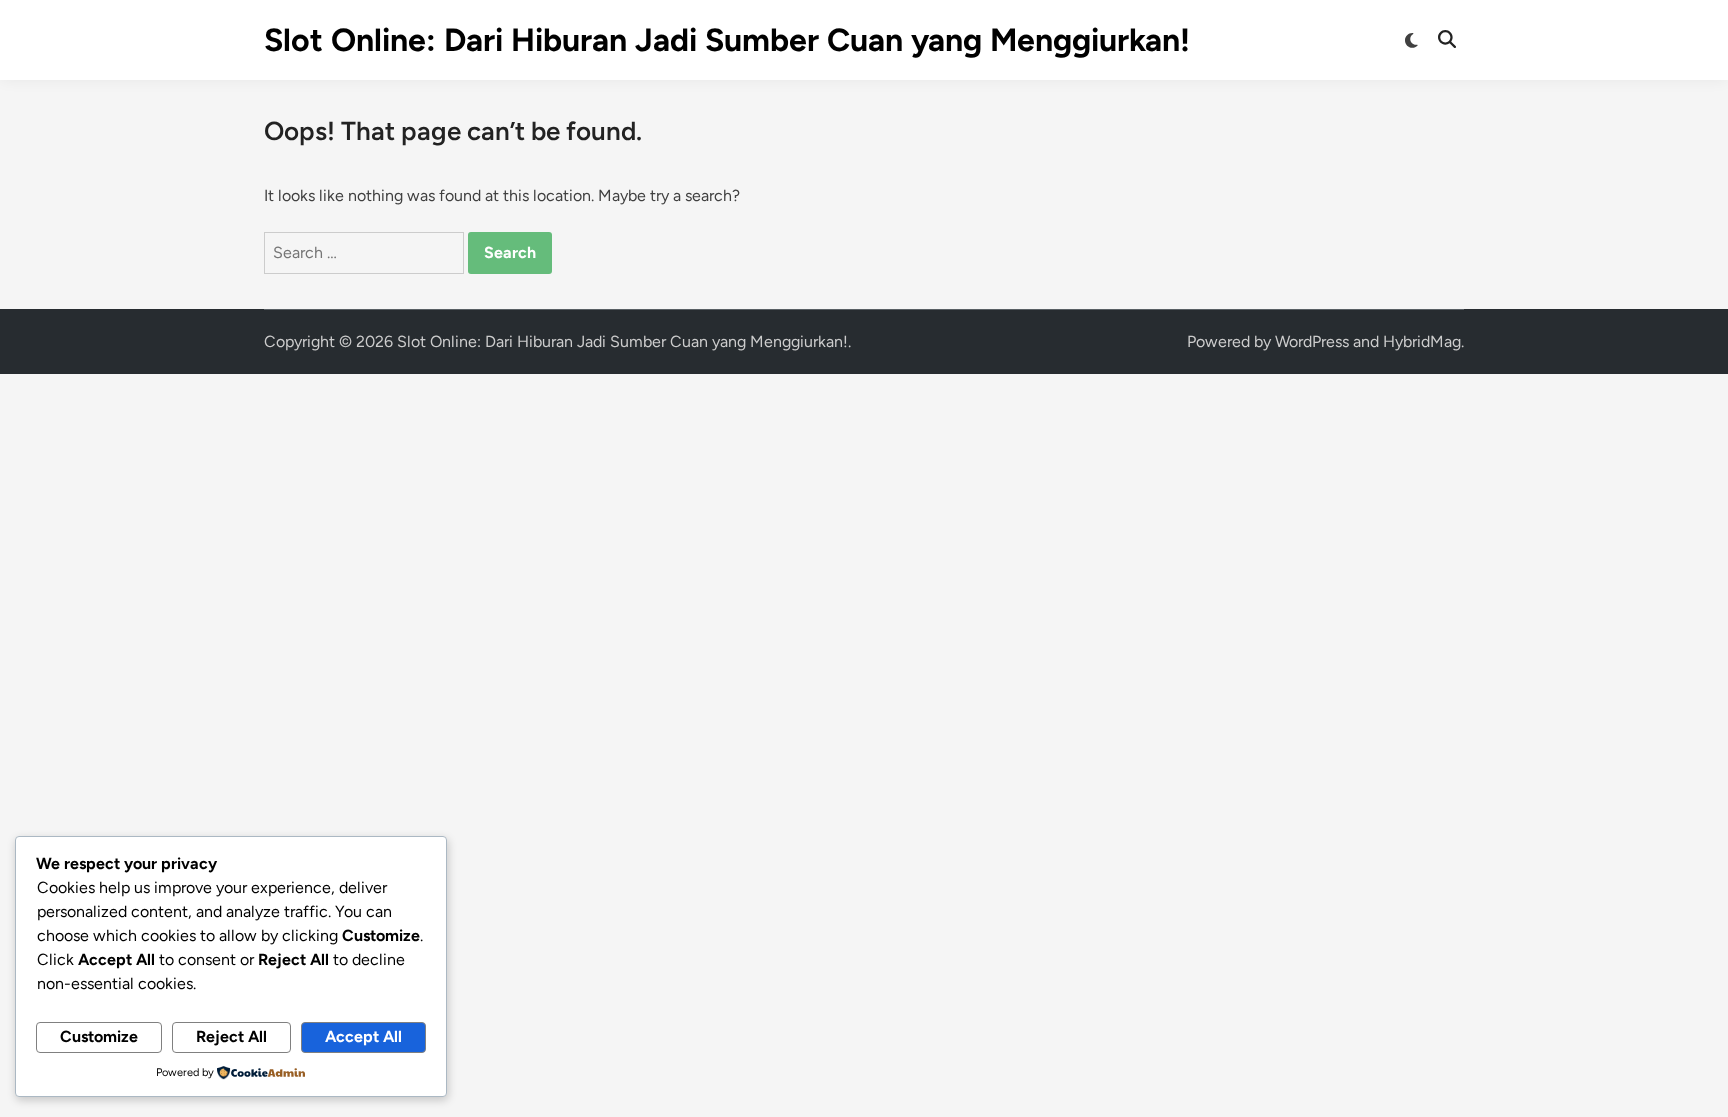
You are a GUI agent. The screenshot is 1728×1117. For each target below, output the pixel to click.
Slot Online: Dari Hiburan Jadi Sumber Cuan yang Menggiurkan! (727, 40)
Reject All (231, 1036)
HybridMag (1422, 341)
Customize (99, 1036)
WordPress (1312, 341)
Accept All (363, 1036)
